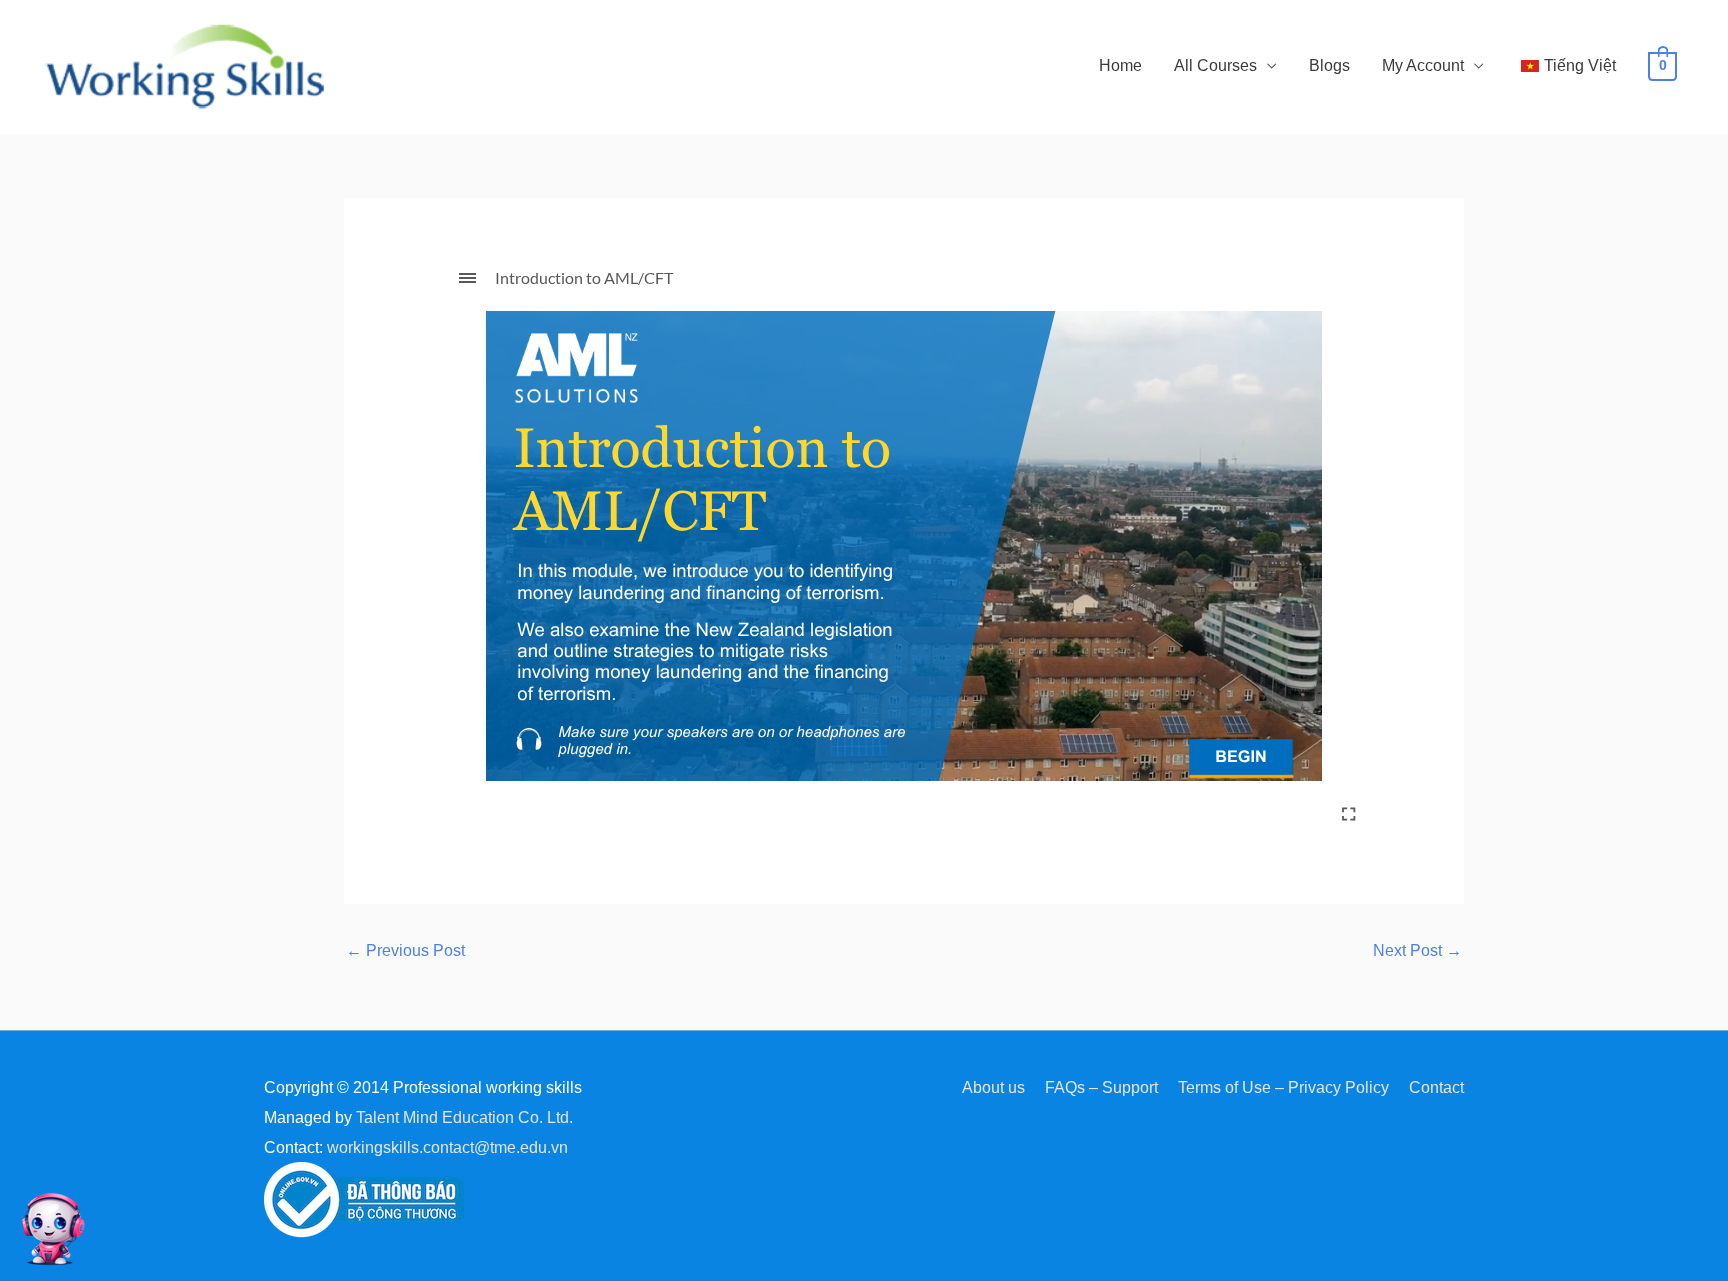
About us (993, 1087)
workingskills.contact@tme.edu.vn (447, 1147)
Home (1120, 65)
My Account (1423, 65)
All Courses (1215, 65)
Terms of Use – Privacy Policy (1283, 1087)
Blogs (1329, 65)
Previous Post (405, 951)
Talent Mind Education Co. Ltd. (464, 1117)
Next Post (1417, 951)
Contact (1436, 1087)
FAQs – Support (1101, 1087)
